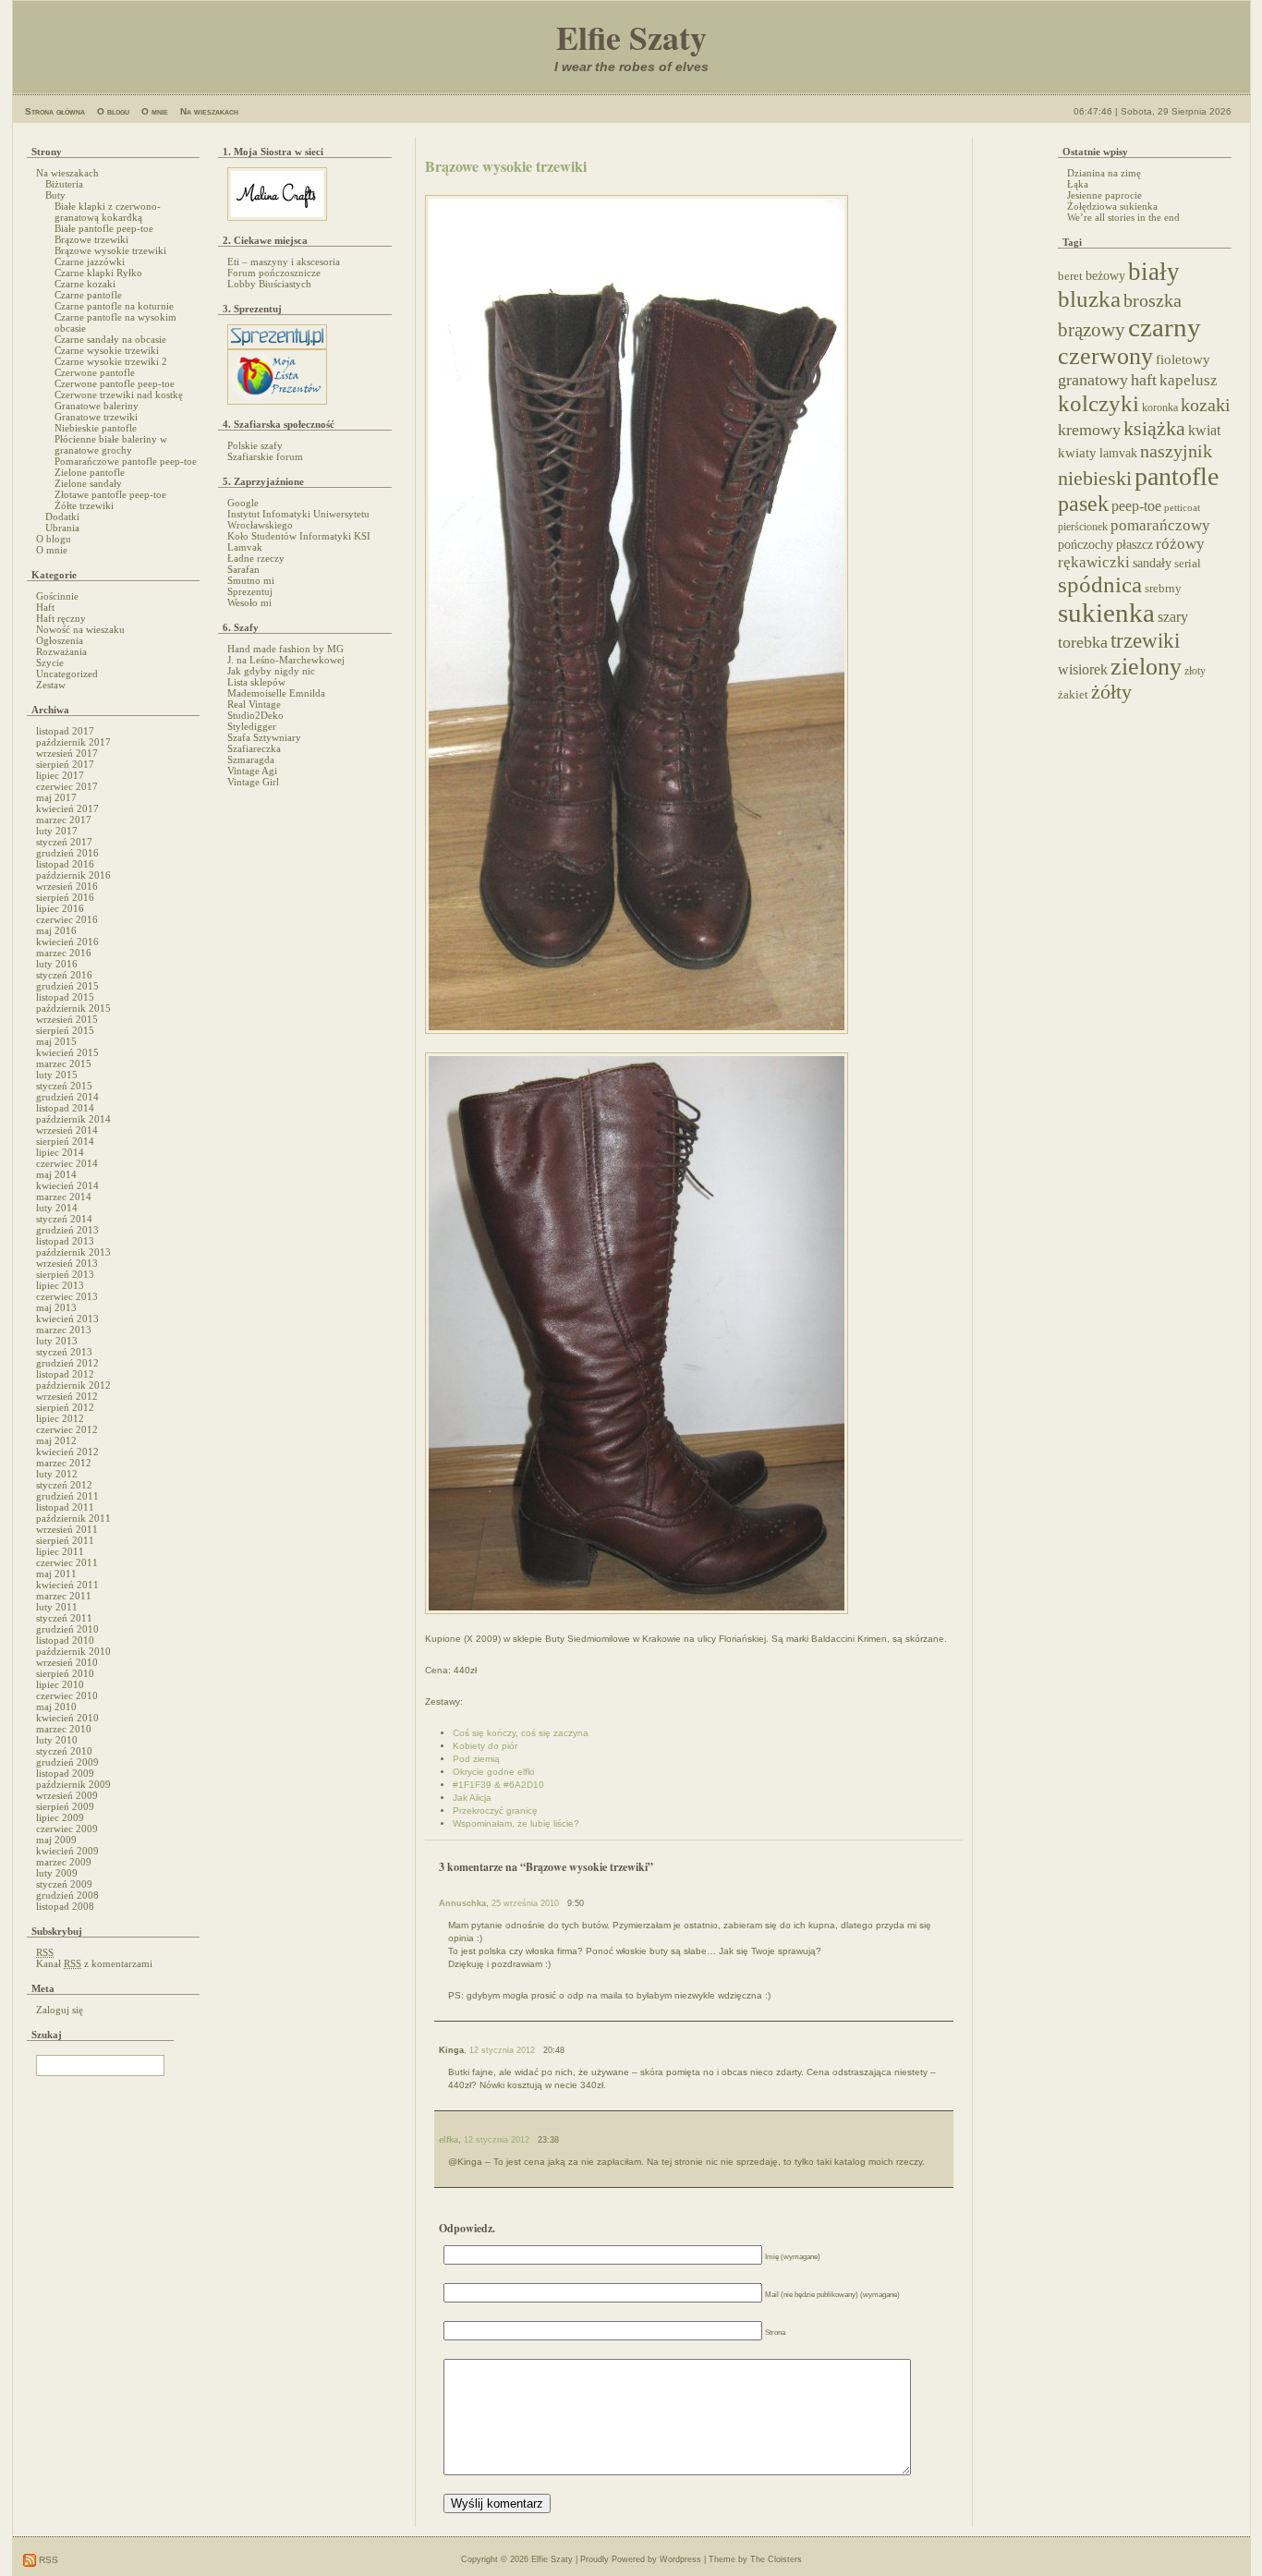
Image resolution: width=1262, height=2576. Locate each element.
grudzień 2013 (67, 1230)
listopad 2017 (65, 731)
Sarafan (243, 569)
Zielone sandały (88, 483)
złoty (1195, 671)
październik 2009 (73, 1784)
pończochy (1086, 545)
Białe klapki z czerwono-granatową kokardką (108, 212)
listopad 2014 (65, 1108)
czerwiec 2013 (67, 1296)
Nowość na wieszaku (80, 629)
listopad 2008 (65, 1906)
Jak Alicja (472, 1798)
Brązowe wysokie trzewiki (110, 250)
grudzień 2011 (67, 1496)
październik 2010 (73, 1651)
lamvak (1118, 453)
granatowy (1093, 380)
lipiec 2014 (60, 1152)
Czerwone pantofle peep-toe (115, 383)
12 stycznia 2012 (502, 2050)
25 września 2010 (525, 1903)
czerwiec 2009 (67, 1829)
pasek (1083, 504)
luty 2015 (57, 1075)
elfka (449, 2140)
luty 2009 (57, 1873)
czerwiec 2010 (67, 1695)
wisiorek (1083, 669)
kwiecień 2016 (67, 942)
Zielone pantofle (90, 472)
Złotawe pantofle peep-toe (110, 494)
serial (1188, 563)
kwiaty (1077, 453)
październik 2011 (73, 1518)
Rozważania (61, 651)
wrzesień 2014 (67, 1130)
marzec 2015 (64, 1063)
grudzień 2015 (67, 986)
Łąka (1078, 184)
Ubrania (62, 528)
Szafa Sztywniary (264, 737)
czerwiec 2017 (67, 786)
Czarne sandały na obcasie (110, 339)
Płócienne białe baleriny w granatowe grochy (111, 444)
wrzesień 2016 (67, 886)
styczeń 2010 (64, 1751)
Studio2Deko (255, 715)
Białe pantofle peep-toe (104, 228)
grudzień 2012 (67, 1363)
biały (1154, 272)
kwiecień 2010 (67, 1718)
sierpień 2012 (65, 1407)
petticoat (1182, 508)
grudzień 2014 (67, 1097)
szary (1173, 617)
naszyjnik (1176, 451)
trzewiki (1145, 640)
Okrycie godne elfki (493, 1772)
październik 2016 (73, 875)
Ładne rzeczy (256, 558)
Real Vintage (254, 704)
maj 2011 (56, 1574)
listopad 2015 (65, 997)
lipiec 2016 (60, 908)
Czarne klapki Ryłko (98, 273)
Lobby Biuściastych (269, 284)
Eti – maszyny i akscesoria (284, 261)
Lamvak (245, 547)
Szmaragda (251, 759)
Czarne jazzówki (90, 261)
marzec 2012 (64, 1463)
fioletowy (1183, 359)
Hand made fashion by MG (285, 649)
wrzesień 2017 (67, 753)
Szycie (50, 662)
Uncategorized (67, 674)
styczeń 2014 (64, 1219)
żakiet (1073, 695)
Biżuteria (64, 184)
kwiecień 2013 (67, 1318)
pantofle (1177, 476)
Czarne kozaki (85, 284)
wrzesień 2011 (67, 1529)
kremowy (1089, 430)
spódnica (1100, 584)
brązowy (1092, 330)
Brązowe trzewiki (91, 239)
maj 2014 (56, 1174)
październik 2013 (73, 1252)
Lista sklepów (256, 682)
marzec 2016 (64, 953)
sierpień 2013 (65, 1274)
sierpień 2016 (65, 897)
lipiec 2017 (60, 775)
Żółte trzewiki (84, 505)
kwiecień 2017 (67, 808)
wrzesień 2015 (67, 1019)
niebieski (1095, 479)
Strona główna (55, 111)
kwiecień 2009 (67, 1851)
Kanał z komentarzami (94, 1963)
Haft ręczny (61, 618)
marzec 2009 (64, 1862)
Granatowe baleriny (97, 406)
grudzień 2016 (67, 853)
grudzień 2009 (67, 1762)
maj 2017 (56, 797)
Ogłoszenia (60, 640)
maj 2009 (56, 1840)
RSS (47, 2560)
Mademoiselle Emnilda (276, 693)
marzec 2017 (64, 820)
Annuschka (462, 1903)
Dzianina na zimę (1104, 173)
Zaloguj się (60, 2010)
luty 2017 (57, 831)
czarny (1165, 327)
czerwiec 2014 (67, 1163)
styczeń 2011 (64, 1618)
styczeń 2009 (64, 1884)
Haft (45, 607)
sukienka (1106, 613)
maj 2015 (56, 1041)
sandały (1152, 563)
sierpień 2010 (65, 1673)
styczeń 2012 (64, 1485)
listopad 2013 (65, 1241)
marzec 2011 (64, 1596)
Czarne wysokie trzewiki (107, 350)
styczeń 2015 (64, 1086)
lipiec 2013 (60, 1285)
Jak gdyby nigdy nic (271, 671)
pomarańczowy (1160, 525)
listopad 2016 (65, 864)
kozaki (1206, 405)
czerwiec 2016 (67, 919)
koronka (1160, 407)
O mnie (155, 111)
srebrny (1163, 589)
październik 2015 (73, 1008)
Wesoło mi (249, 602)
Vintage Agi (252, 771)
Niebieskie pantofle (96, 428)
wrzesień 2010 (67, 1662)
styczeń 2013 (64, 1352)
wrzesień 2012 (67, 1396)
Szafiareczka (254, 748)
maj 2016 (56, 930)
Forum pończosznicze (274, 273)
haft (1144, 380)
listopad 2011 (65, 1507)
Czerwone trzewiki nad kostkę (119, 395)
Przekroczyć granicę (495, 1810)
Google (243, 503)
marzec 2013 (64, 1330)
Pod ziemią (476, 1759)
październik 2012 (73, 1385)
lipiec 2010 (60, 1684)
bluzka (1089, 299)
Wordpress (680, 2559)
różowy (1180, 544)
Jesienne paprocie (1104, 195)
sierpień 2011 (65, 1540)
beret (1070, 276)
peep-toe (1136, 506)
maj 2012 (56, 1440)
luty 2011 (57, 1607)
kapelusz (1189, 380)
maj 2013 (56, 1307)
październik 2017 (73, 742)
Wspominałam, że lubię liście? (516, 1823)
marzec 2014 (64, 1197)
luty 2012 (57, 1474)
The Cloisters (776, 2559)
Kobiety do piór (485, 1746)
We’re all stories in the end (1123, 217)
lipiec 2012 (60, 1418)
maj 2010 (56, 1707)
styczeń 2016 (64, 975)
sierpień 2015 (65, 1030)
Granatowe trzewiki (96, 417)
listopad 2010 (65, 1640)
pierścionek (1083, 527)
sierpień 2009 (65, 1806)
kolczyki (1098, 403)
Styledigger (252, 726)
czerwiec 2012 (67, 1429)
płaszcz (1135, 544)
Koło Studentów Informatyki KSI (299, 536)
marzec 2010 (64, 1729)
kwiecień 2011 (67, 1585)
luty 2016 (57, 964)
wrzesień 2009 (67, 1795)
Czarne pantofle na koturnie (114, 306)
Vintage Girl (253, 782)
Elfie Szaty (631, 37)
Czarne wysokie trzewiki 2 (111, 361)
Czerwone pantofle (95, 372)
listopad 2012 (65, 1374)
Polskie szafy (255, 445)
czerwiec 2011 (67, 1562)
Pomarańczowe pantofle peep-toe (126, 461)
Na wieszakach (209, 111)
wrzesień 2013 (67, 1263)
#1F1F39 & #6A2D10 (498, 1785)
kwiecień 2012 (67, 1452)
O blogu (113, 111)
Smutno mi (251, 580)
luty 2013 (57, 1341)
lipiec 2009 (60, 1817)
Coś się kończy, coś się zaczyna (521, 1733)
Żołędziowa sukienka (1112, 206)
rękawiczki (1094, 562)
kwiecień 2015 (67, 1052)
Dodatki (62, 516)
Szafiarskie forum (265, 456)
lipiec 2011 (60, 1551)
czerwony (1105, 356)
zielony (1146, 667)
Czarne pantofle (88, 295)
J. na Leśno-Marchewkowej (286, 660)
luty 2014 (57, 1208)
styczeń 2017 (64, 842)
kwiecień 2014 (67, 1185)
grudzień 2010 (67, 1629)
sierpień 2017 (65, 764)
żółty (1111, 692)
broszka (1153, 300)
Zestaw (51, 685)
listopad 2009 (65, 1773)
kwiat (1204, 430)
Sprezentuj (250, 591)
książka (1154, 428)
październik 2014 (73, 1119)
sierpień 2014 (65, 1141)
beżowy (1105, 275)
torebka (1083, 642)
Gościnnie (57, 596)
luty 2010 (57, 1740)
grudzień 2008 (67, 1895)
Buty (55, 195)
